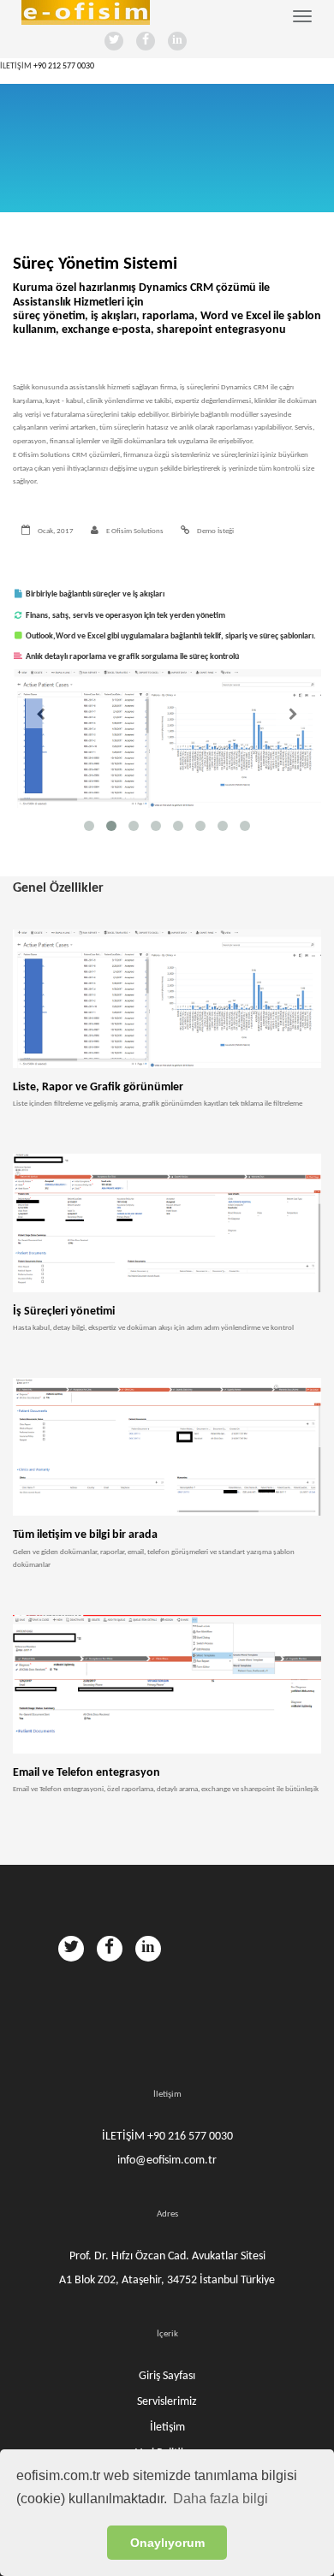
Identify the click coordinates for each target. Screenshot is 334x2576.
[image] (167, 999)
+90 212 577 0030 (64, 66)
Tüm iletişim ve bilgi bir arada (85, 1535)
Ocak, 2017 (55, 531)
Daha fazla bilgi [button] (221, 2499)
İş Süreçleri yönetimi (64, 1312)
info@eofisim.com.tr (167, 2161)
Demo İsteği (215, 531)
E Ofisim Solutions (134, 531)
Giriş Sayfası (167, 2376)
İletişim (167, 2428)
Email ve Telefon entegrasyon (86, 1773)
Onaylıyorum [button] (167, 2543)
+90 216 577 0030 (190, 2137)
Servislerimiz (167, 2402)
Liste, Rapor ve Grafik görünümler (98, 1087)
